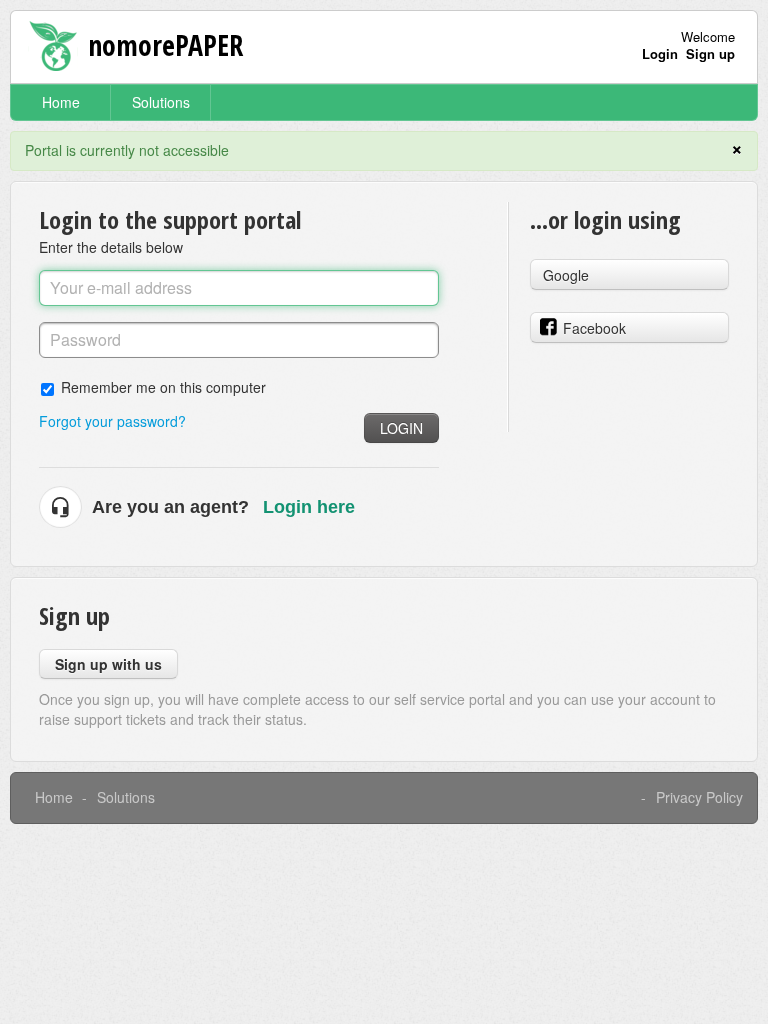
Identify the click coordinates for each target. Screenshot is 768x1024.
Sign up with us (108, 664)
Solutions (161, 102)
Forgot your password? (112, 421)
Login (401, 428)
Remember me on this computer (163, 386)
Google (566, 275)
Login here (309, 507)
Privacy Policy (699, 797)
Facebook (594, 328)
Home (61, 102)
